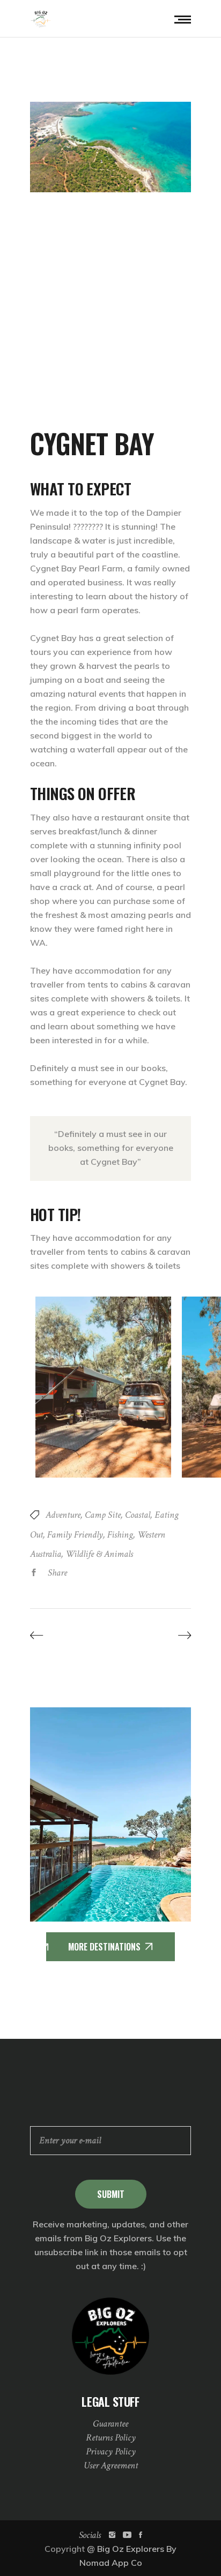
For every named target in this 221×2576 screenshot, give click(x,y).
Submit (111, 2194)
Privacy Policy (111, 2451)
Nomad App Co (111, 2563)
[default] (110, 147)
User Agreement (111, 2465)
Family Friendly (75, 1535)
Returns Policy (111, 2438)
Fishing (120, 1535)
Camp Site (103, 1515)
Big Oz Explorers (131, 2549)
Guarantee (110, 2424)
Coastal (138, 1515)
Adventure (63, 1515)
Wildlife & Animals (99, 1554)
